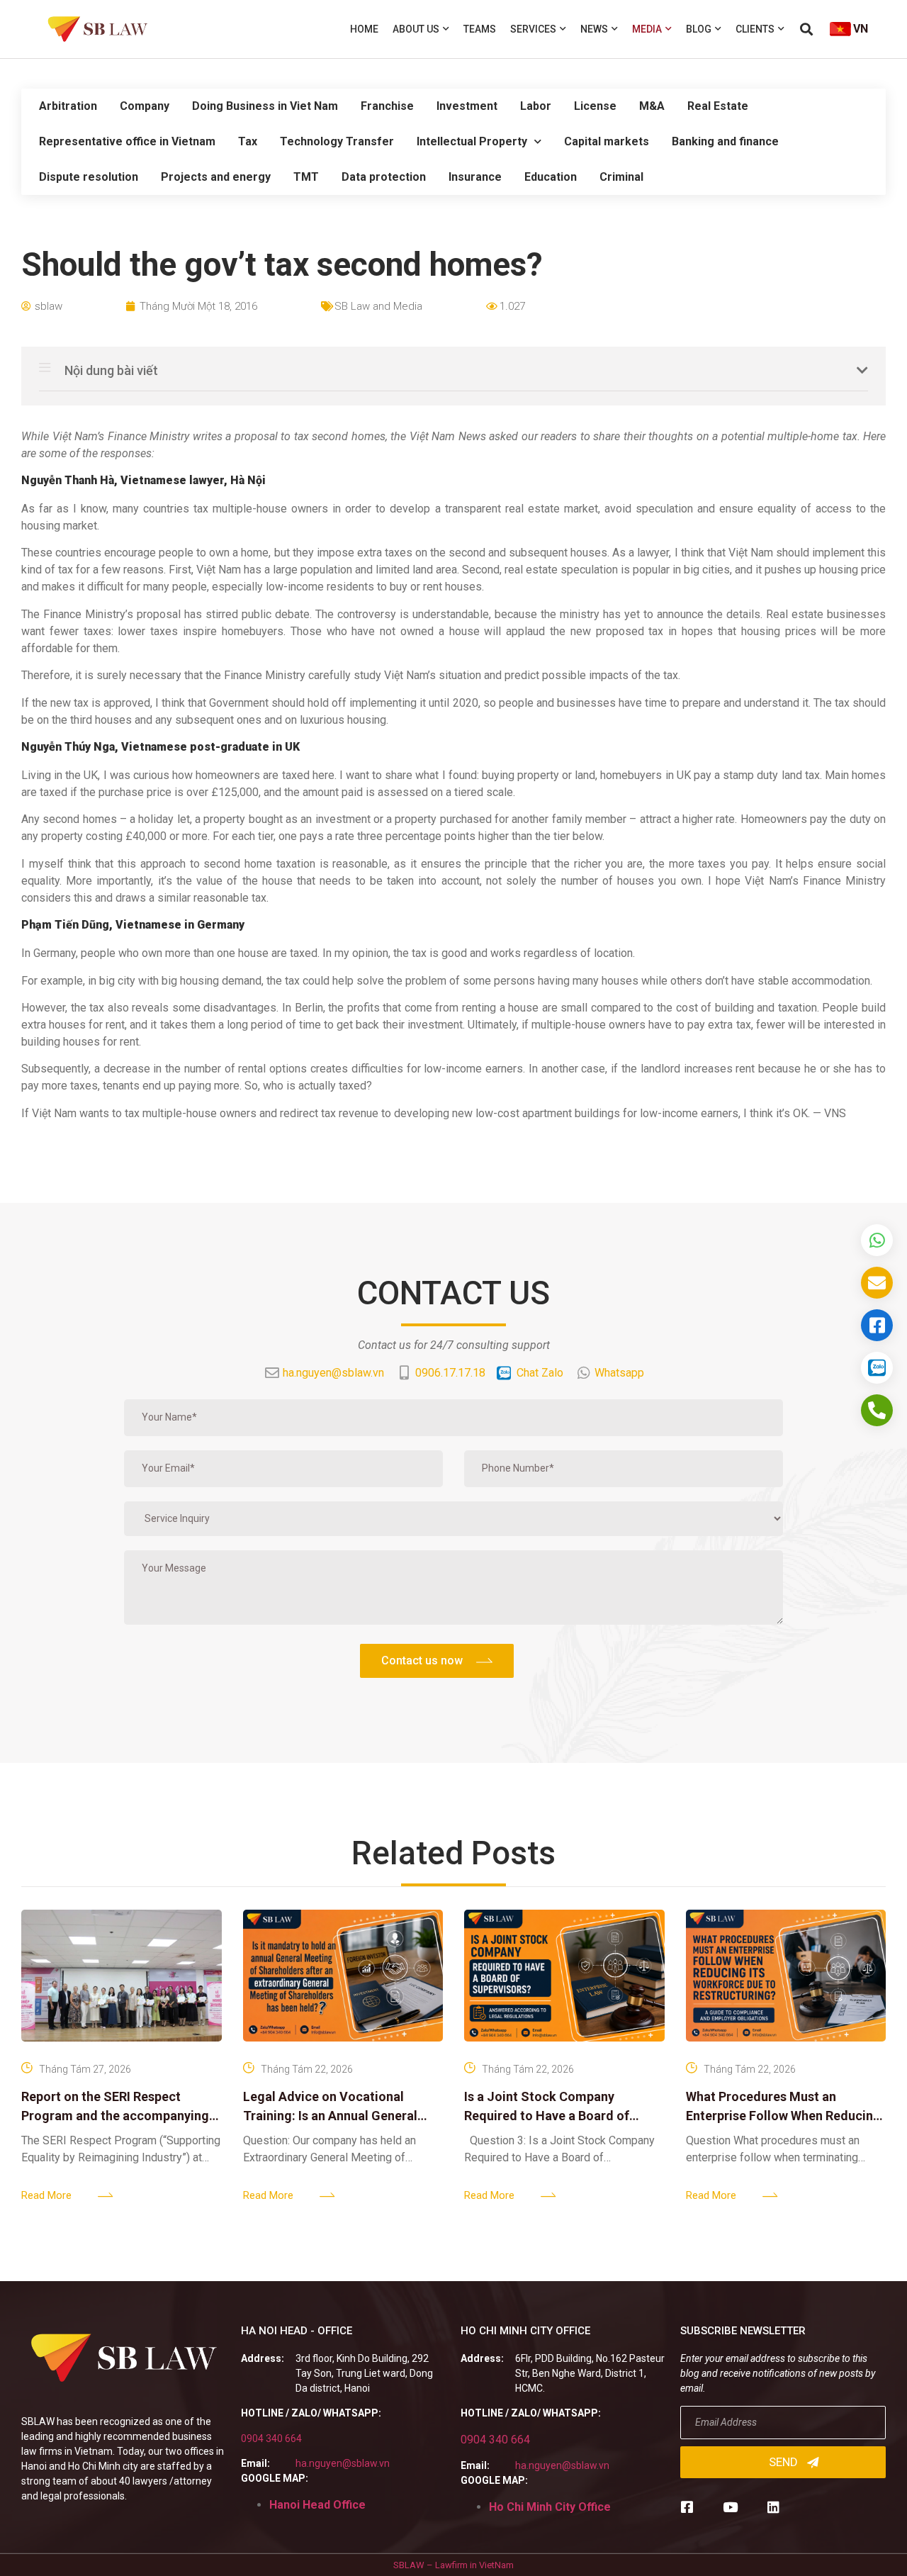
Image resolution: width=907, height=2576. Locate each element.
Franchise (387, 106)
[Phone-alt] (877, 1410)
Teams (480, 29)
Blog (699, 29)
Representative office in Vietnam (127, 141)
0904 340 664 (271, 2438)
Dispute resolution (89, 177)
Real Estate (718, 106)
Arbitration (68, 106)
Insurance (475, 177)
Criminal (621, 177)
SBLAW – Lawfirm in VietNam (453, 2565)
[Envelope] (877, 1283)
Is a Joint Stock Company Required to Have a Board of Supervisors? (547, 2116)
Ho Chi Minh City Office (550, 2507)
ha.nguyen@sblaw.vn (343, 2463)
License (595, 106)
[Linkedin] (773, 2507)
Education (551, 177)
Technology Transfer (337, 141)
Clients (755, 29)
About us (416, 29)
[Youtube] (730, 2507)
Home (364, 29)
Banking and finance (725, 141)
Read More (46, 2195)
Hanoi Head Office (317, 2505)
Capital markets (607, 141)
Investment (467, 106)
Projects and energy (216, 177)
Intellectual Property (472, 141)
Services (533, 29)
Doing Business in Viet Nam (265, 106)
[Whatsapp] (877, 1240)
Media (647, 29)
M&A (652, 106)
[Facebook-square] (687, 2507)
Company (145, 106)
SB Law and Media (378, 306)
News (594, 29)
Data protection (384, 177)
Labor (536, 106)
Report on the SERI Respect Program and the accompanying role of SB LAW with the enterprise (121, 2116)
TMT (306, 177)
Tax (248, 141)
